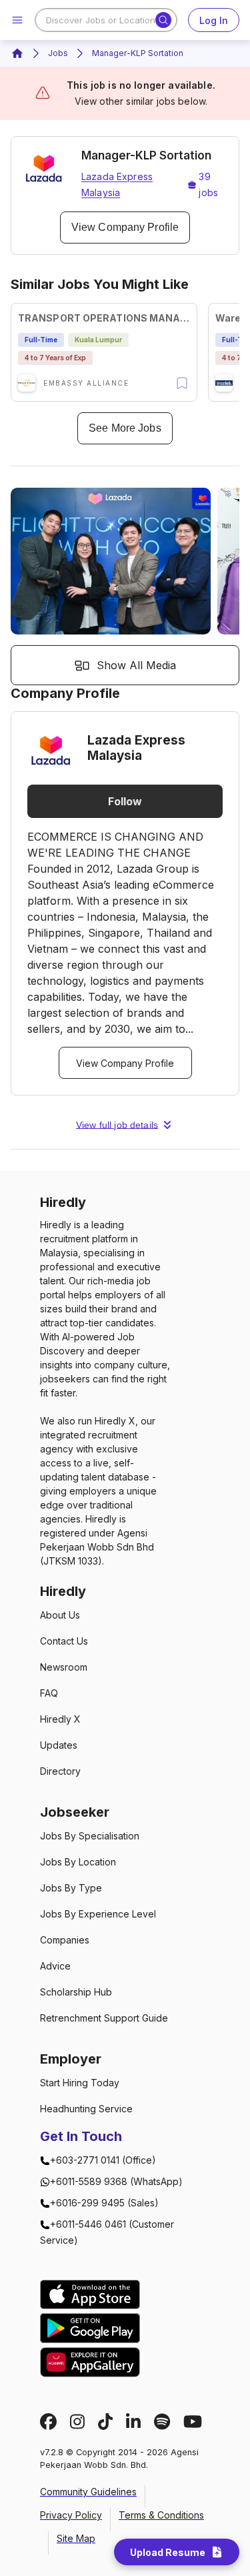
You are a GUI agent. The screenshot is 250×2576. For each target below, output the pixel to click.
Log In (214, 20)
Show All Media (136, 665)
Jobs (58, 53)
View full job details (117, 1125)
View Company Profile (125, 227)
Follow (125, 801)
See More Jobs (125, 428)
